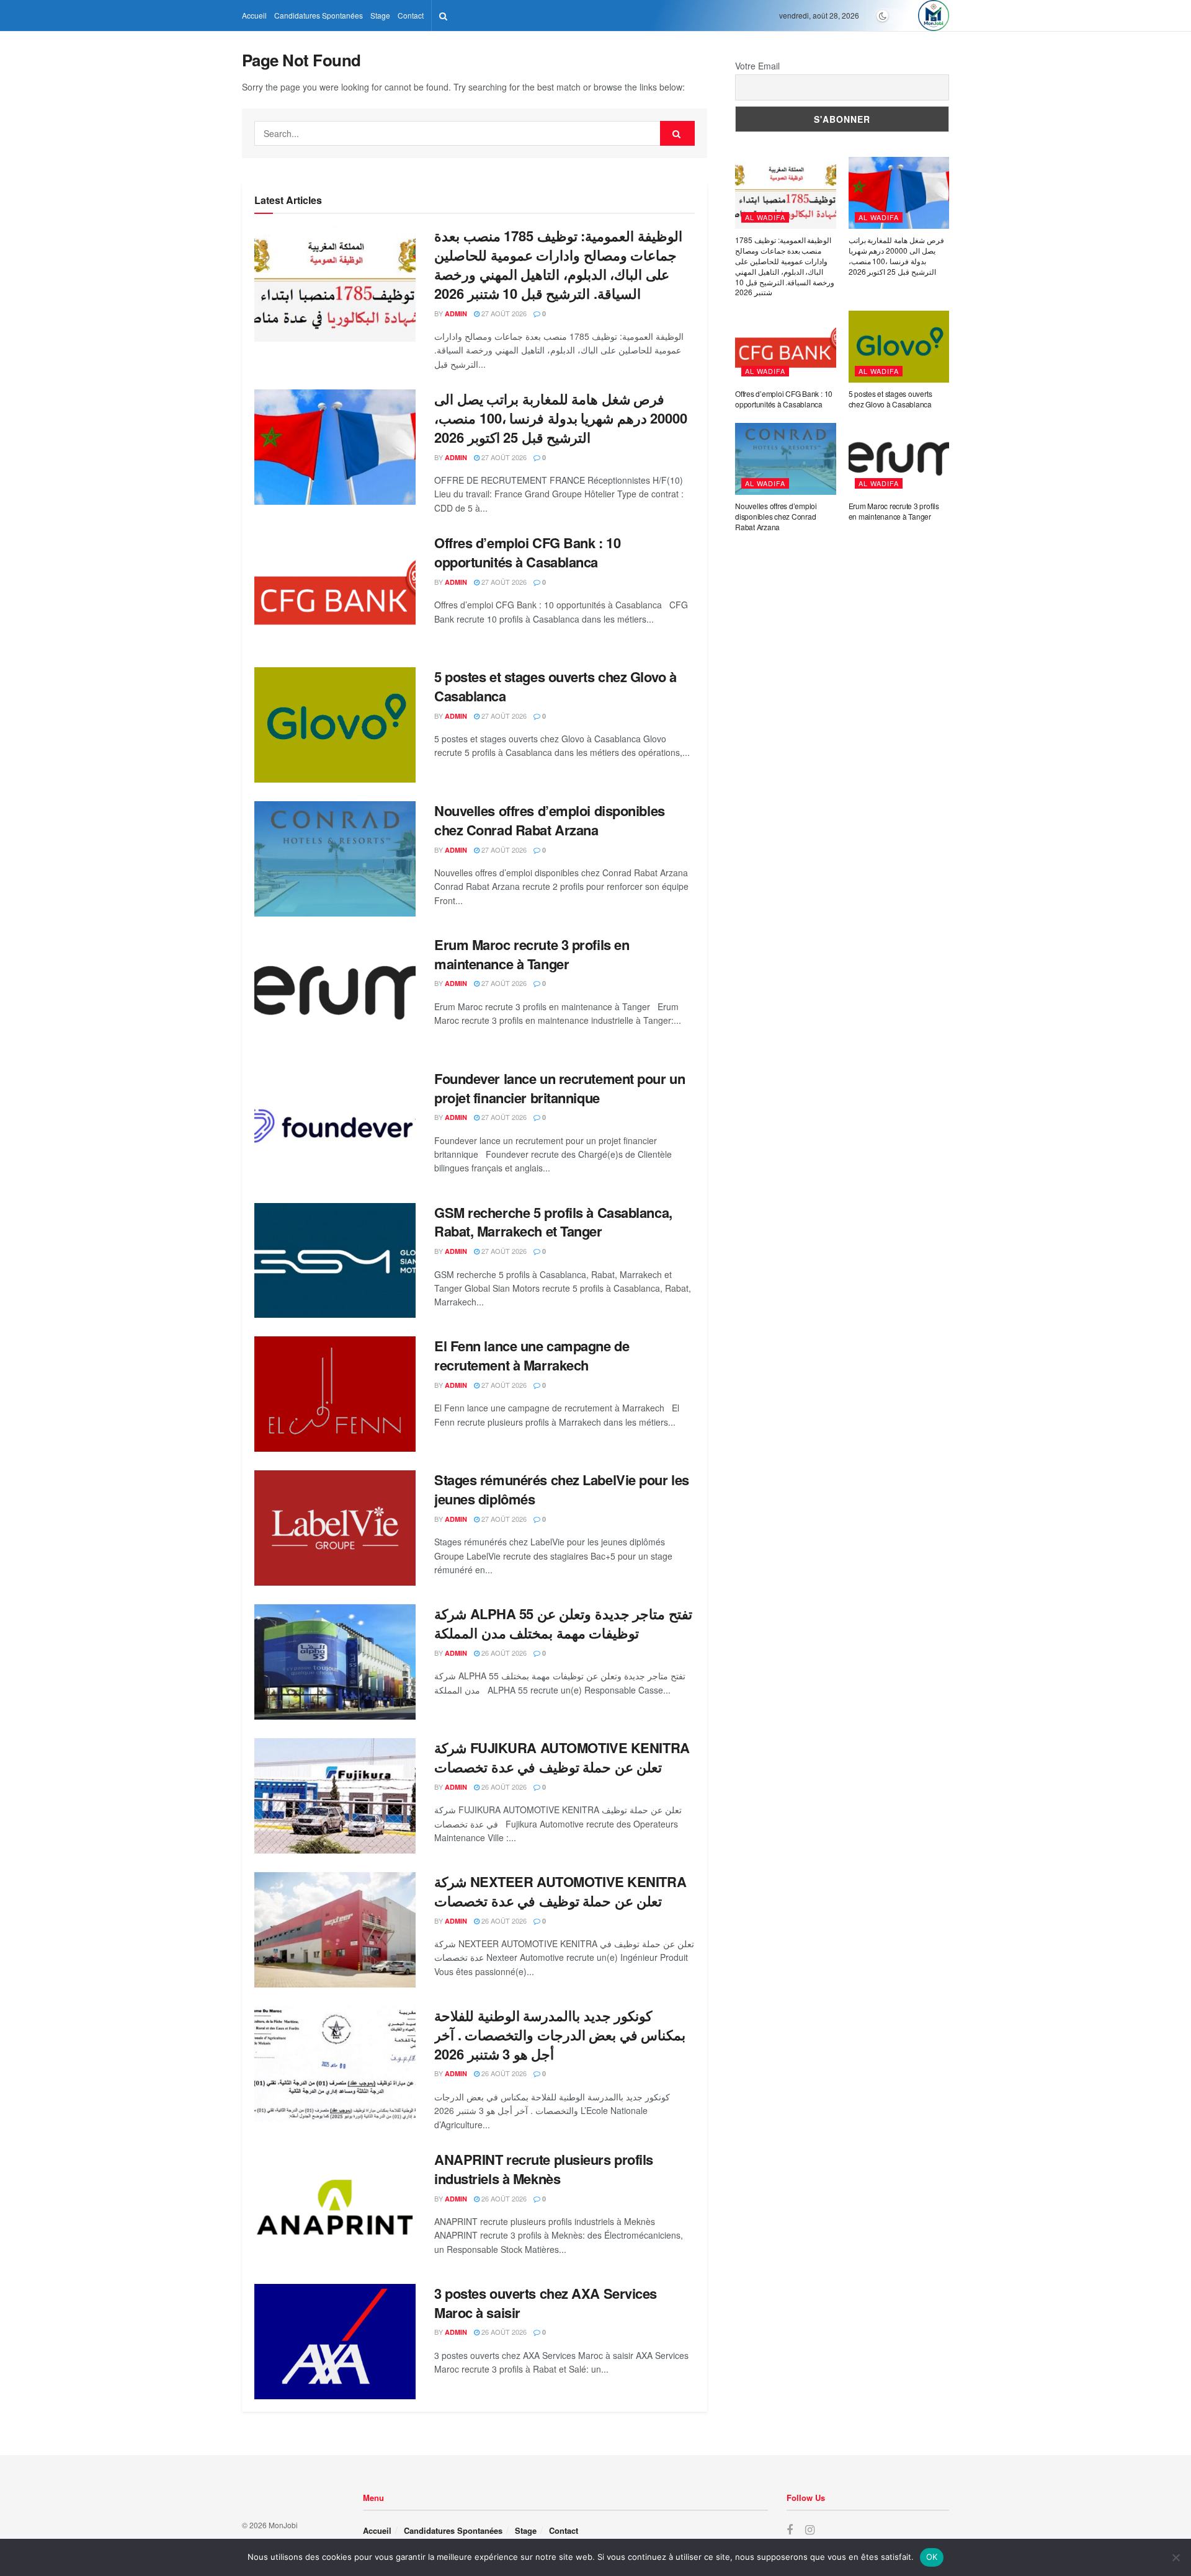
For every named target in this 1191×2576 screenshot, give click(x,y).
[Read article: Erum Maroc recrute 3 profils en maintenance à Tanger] (335, 993)
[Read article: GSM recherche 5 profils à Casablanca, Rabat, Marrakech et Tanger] (335, 1261)
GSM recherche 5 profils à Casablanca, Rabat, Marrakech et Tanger (553, 1222)
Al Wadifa (765, 217)
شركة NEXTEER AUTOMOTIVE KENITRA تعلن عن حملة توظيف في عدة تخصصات (560, 1891)
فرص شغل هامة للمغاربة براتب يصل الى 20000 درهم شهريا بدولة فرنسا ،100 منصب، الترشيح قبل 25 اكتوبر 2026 (561, 418)
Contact (411, 15)
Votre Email (757, 66)
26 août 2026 (503, 1653)
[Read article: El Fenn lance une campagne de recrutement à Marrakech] (335, 1394)
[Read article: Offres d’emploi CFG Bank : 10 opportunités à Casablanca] (335, 591)
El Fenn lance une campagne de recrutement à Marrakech (532, 1355)
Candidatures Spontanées (319, 15)
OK (932, 2557)
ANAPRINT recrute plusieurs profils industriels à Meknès (544, 2169)
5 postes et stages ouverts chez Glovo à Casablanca (555, 686)
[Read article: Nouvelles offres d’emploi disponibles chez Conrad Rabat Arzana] (335, 859)
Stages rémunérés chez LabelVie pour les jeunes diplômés (562, 1489)
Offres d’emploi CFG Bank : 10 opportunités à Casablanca (527, 552)
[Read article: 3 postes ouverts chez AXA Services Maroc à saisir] (335, 2342)
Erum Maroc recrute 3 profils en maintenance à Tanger (532, 954)
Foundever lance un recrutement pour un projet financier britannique (560, 1088)
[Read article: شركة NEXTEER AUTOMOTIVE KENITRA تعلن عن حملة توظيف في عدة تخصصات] (335, 1930)
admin (456, 313)
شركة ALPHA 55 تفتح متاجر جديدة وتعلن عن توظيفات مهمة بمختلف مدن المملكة (563, 1623)
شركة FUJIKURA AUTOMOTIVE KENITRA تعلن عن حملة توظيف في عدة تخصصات (562, 1757)
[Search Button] (443, 16)
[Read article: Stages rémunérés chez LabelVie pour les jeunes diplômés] (335, 1528)
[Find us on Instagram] (810, 2530)
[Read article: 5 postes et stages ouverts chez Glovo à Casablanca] (335, 725)
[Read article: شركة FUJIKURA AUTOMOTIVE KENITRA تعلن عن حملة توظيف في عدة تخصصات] (335, 1796)
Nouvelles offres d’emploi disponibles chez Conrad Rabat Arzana (550, 820)
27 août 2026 (503, 313)
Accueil (254, 15)
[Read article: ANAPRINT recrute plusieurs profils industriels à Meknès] (335, 2208)
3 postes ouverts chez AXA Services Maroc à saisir (546, 2303)
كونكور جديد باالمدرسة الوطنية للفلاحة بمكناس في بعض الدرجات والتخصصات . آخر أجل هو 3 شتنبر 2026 (560, 2035)
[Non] (1175, 2557)
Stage (380, 15)
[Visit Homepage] (934, 16)
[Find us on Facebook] (790, 2530)
